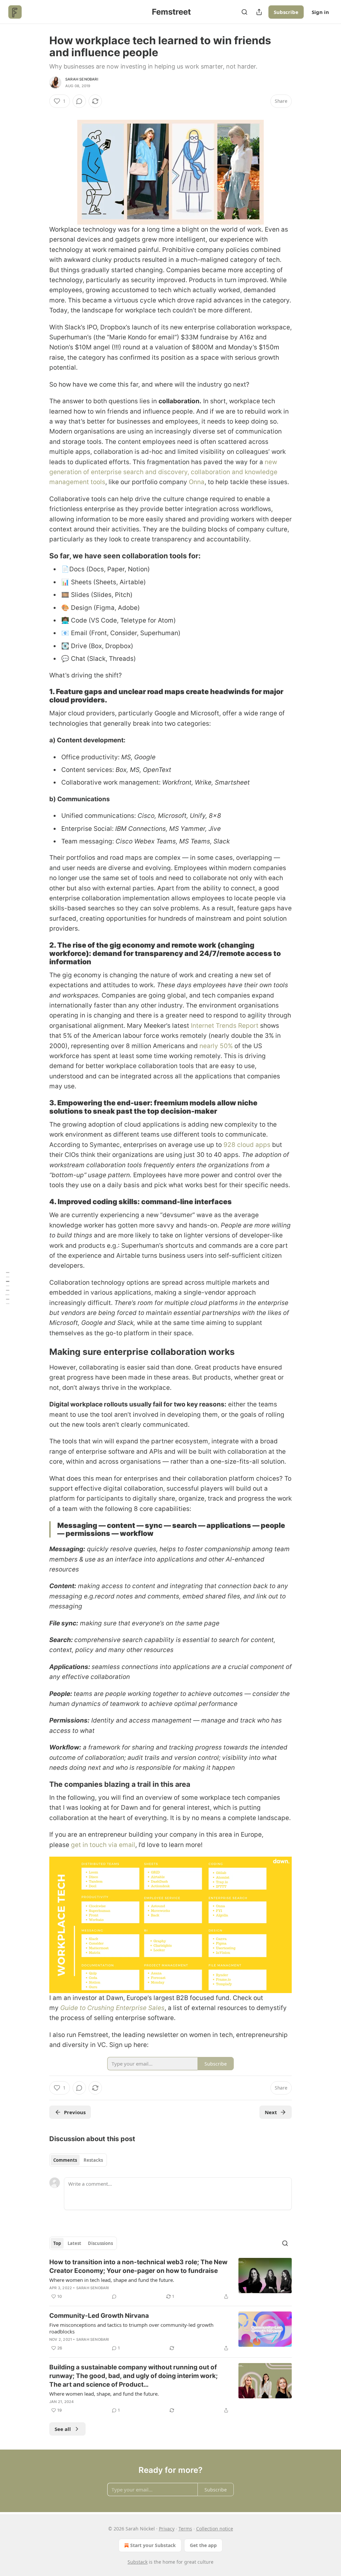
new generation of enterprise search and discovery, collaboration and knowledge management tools (163, 472)
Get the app (203, 2545)
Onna (197, 482)
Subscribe (286, 12)
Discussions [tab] (100, 2243)
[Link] (40, 556)
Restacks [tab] (93, 2160)
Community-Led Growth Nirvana (99, 2316)
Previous (75, 2112)
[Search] (244, 12)
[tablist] (78, 2160)
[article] (170, 2279)
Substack (138, 2562)
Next (271, 2112)
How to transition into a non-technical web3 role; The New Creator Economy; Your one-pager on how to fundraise (138, 2266)
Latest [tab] (74, 2243)
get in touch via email (103, 1845)
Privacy (167, 2529)
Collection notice (215, 2529)
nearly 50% (216, 1046)
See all (63, 2429)
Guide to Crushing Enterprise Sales (112, 2008)
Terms (185, 2529)
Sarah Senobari (82, 79)
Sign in (320, 12)
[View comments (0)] (79, 101)
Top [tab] (57, 2243)
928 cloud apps (248, 1145)
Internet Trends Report (225, 1026)
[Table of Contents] (7, 1288)
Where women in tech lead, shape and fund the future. (112, 2280)
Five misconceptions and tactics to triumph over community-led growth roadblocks (131, 2328)
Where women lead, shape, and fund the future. (104, 2394)
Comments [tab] (65, 2160)
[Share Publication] (259, 12)
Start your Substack (153, 2545)
